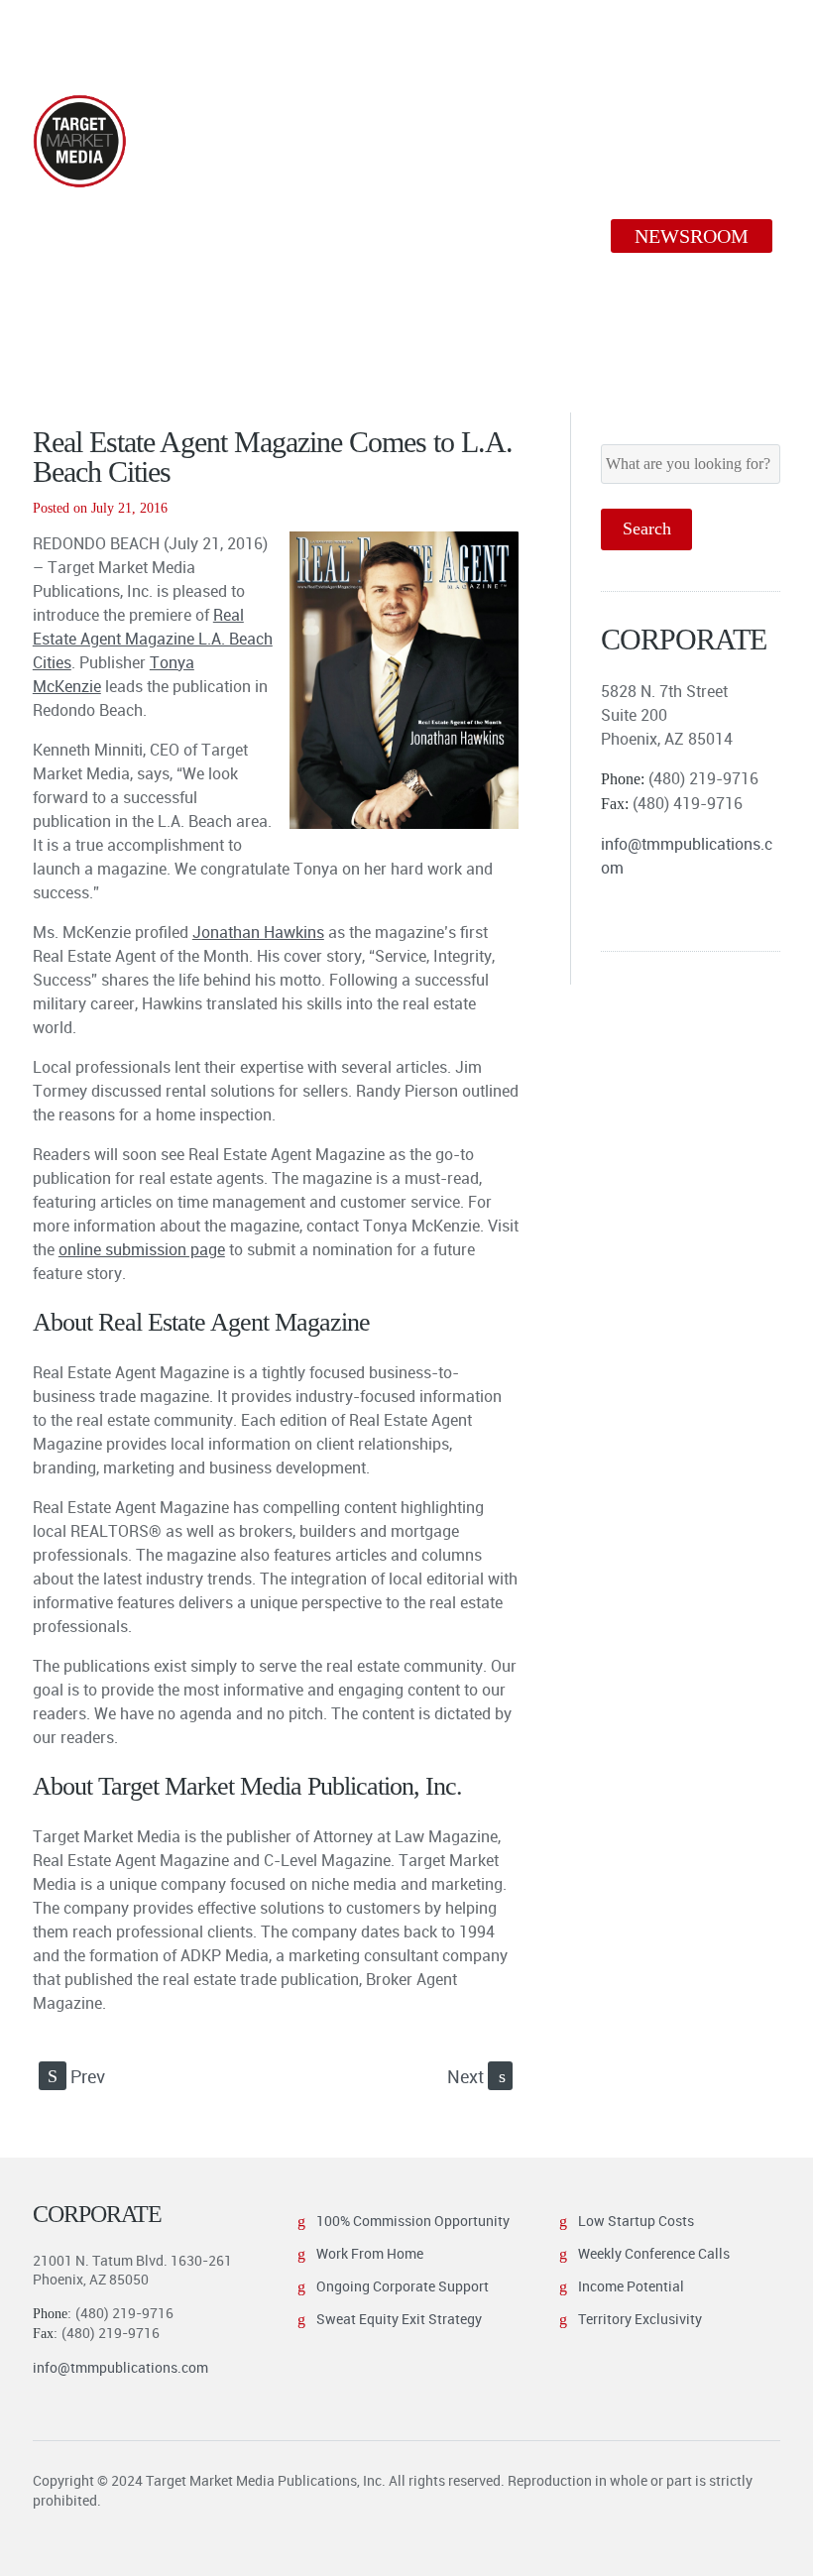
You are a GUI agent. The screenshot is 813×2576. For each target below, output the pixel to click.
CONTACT (107, 274)
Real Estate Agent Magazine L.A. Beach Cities (153, 639)
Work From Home (370, 2253)
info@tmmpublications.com (120, 2367)
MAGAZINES (247, 236)
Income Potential (631, 2286)
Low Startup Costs (636, 2221)
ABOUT (96, 236)
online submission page (142, 1249)
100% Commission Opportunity (413, 2221)
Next (476, 2076)
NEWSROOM (692, 236)
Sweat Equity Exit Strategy (399, 2319)
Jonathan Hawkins (258, 932)
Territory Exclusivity (640, 2319)
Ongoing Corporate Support (403, 2286)
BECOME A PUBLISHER (469, 236)
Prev (76, 2076)
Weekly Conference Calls (654, 2253)
